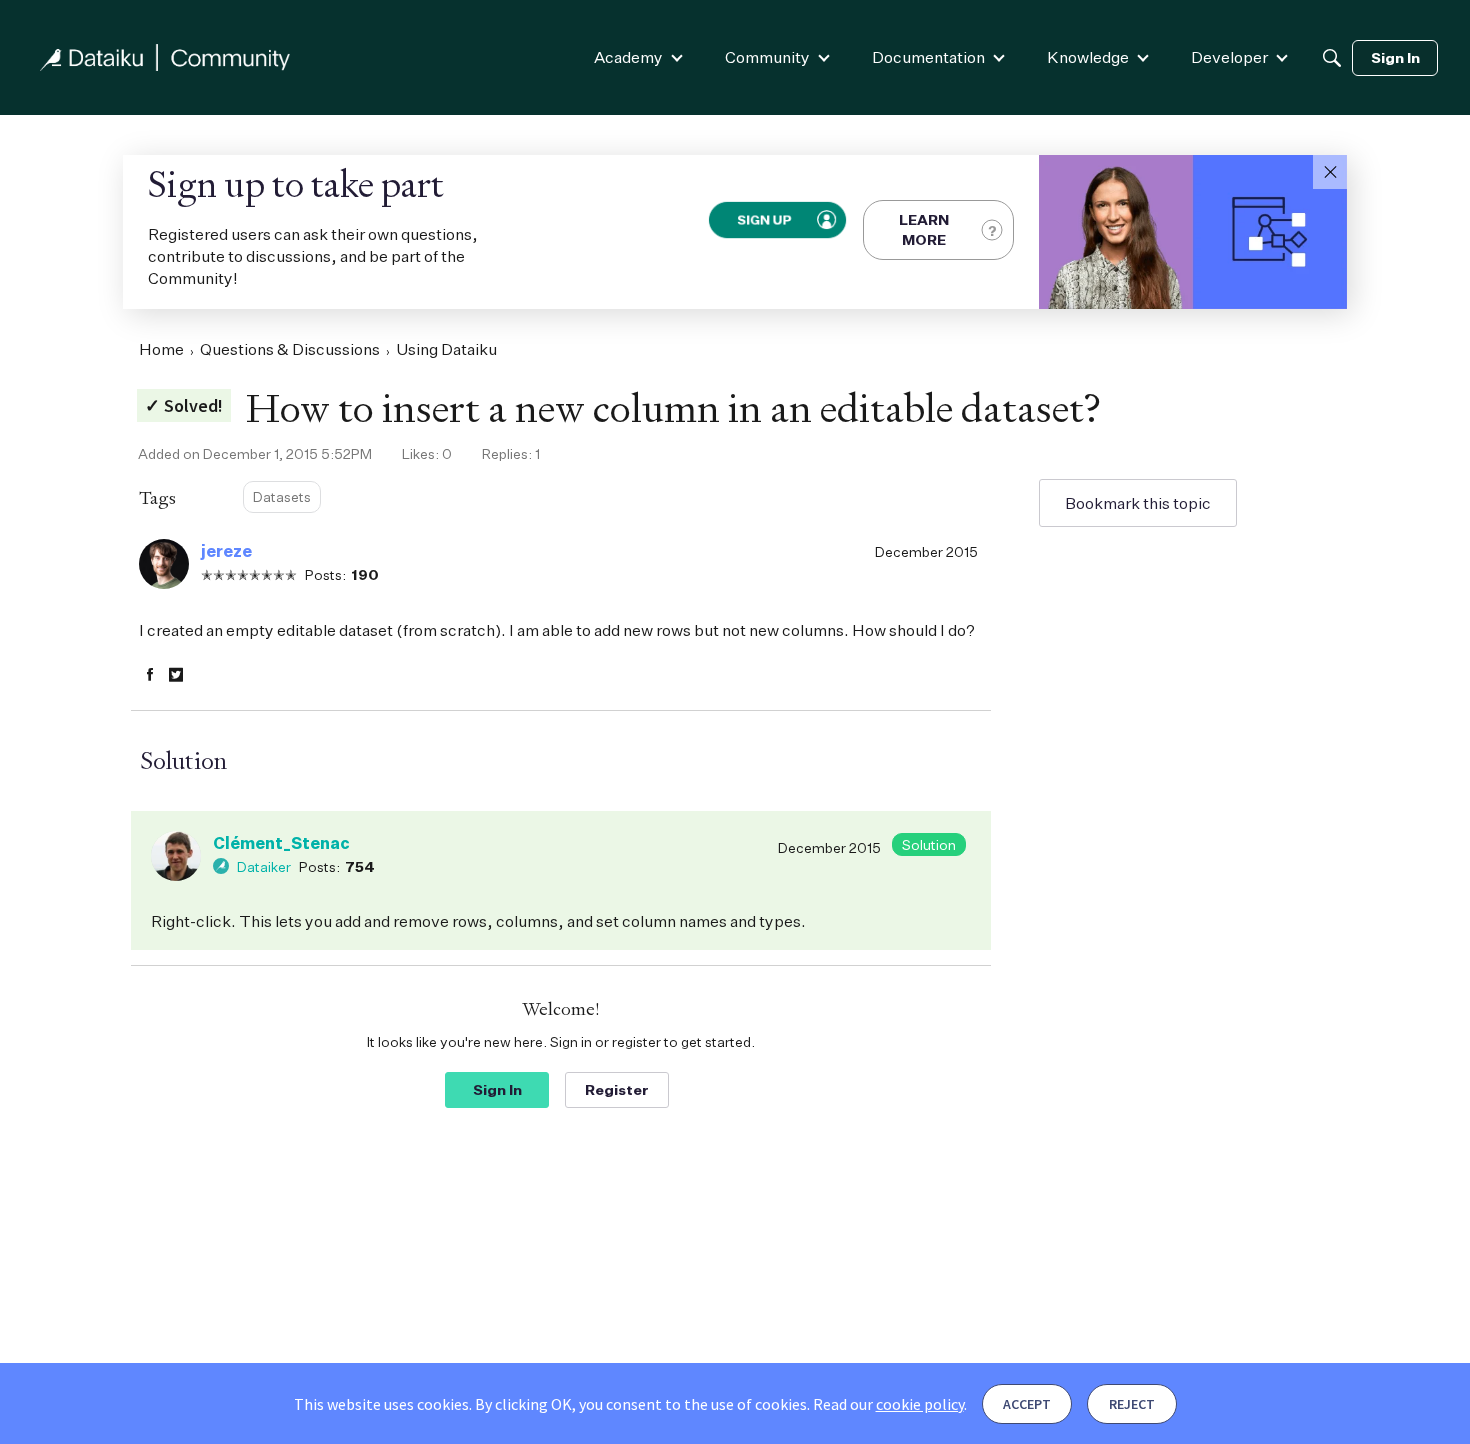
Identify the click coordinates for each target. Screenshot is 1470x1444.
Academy (628, 57)
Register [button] (617, 1089)
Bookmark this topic (1138, 503)
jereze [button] (226, 551)
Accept (1027, 1404)
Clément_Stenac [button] (281, 843)
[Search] (1332, 58)
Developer (1229, 57)
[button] (1330, 172)
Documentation (928, 57)
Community (767, 57)
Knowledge (1088, 57)
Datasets (282, 496)
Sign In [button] (497, 1089)
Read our (888, 1404)
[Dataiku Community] (165, 57)
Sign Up (764, 219)
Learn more (924, 229)
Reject (1132, 1404)
